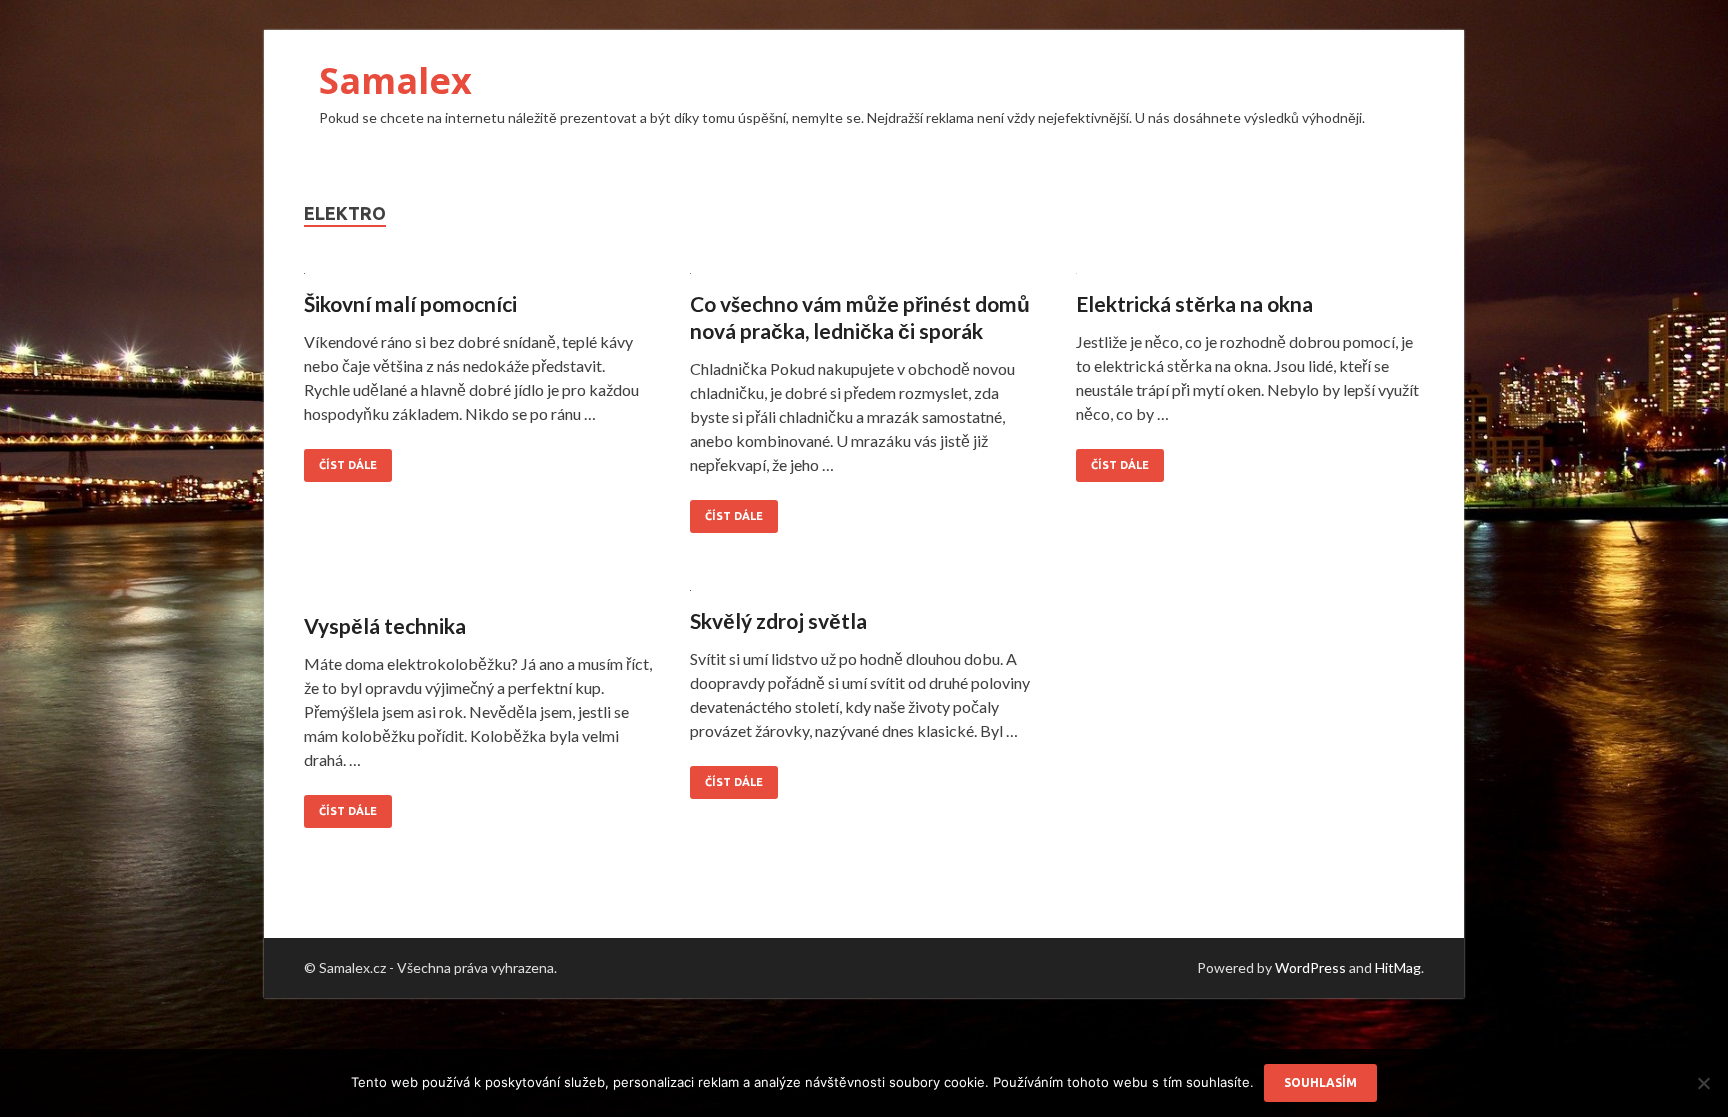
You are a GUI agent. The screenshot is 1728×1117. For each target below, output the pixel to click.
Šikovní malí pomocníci (410, 303)
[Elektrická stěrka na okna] (1250, 278)
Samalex (395, 80)
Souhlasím (1320, 1082)
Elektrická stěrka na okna (1194, 303)
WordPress (1310, 967)
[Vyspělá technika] (478, 597)
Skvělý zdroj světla (778, 620)
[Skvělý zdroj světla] (864, 595)
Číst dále (348, 465)
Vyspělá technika (385, 625)
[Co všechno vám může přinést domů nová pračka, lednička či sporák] (864, 278)
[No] (1703, 1083)
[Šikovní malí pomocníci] (478, 278)
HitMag (1398, 967)
